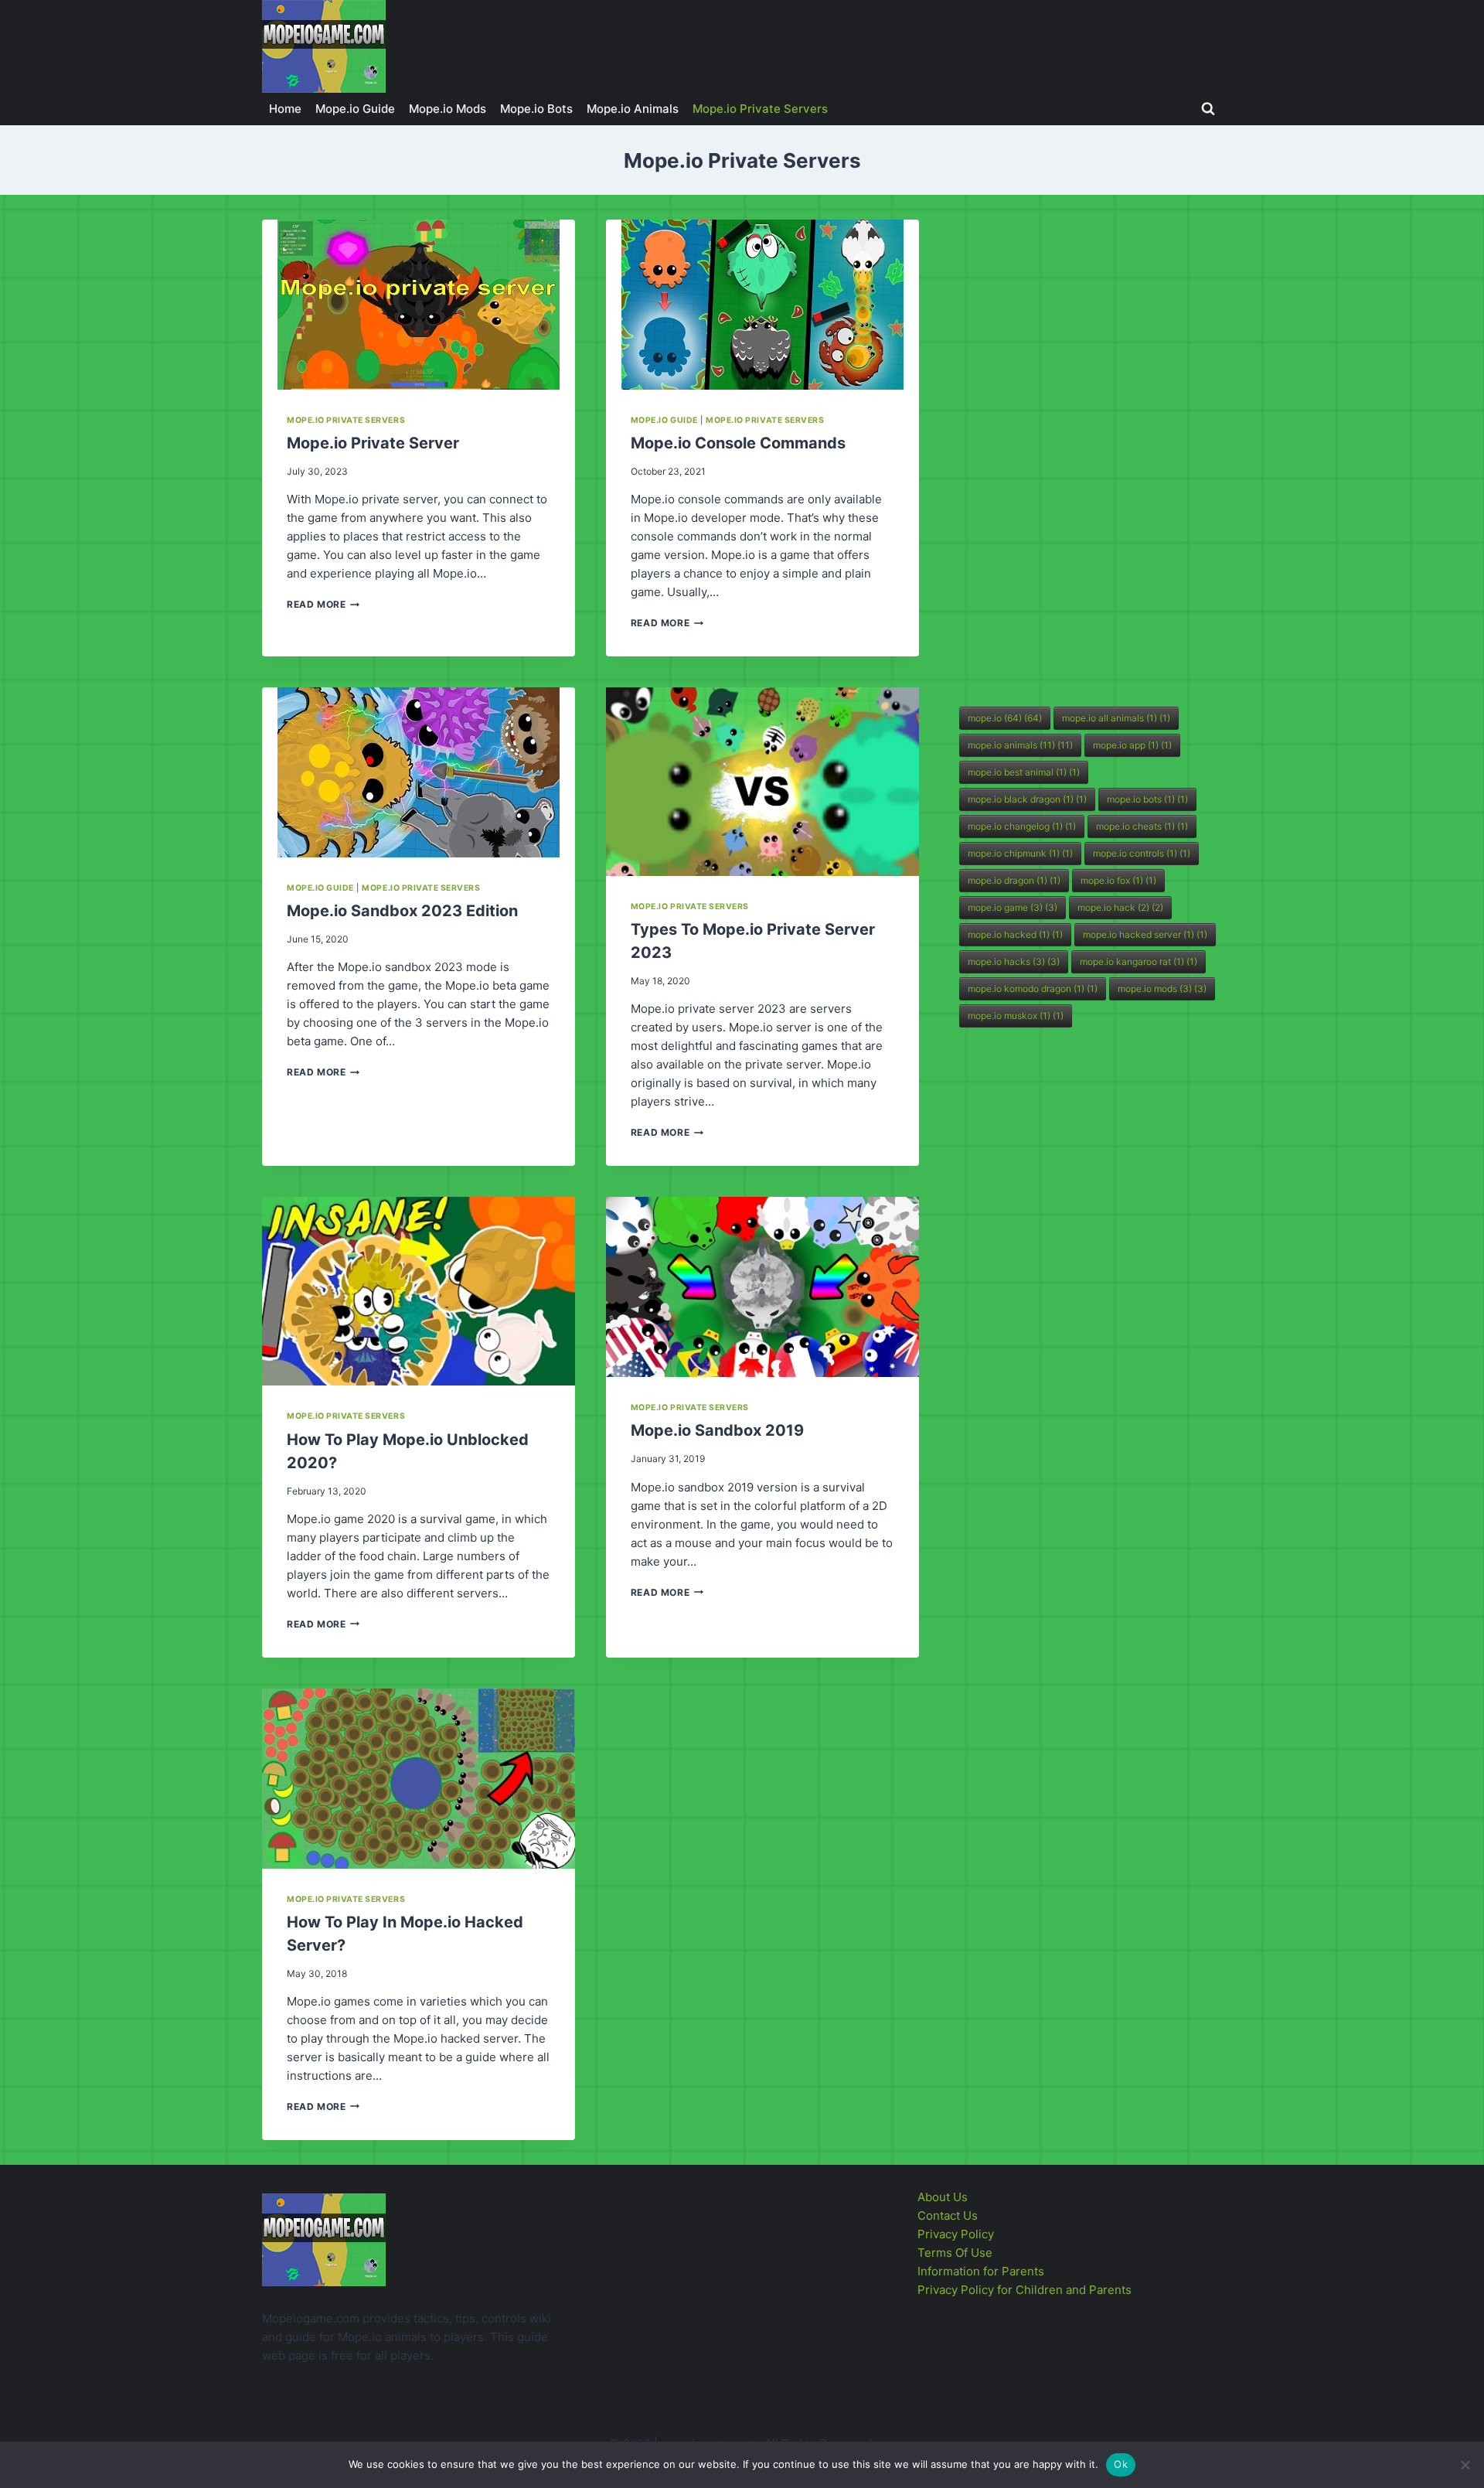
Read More (323, 604)
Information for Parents (981, 2271)
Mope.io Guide (355, 109)
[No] (1465, 2465)
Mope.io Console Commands (738, 443)
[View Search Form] (1208, 109)
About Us (943, 2197)
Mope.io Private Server (373, 443)
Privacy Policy (956, 2234)
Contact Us (948, 2215)
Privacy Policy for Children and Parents (1025, 2290)
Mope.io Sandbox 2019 (717, 1430)
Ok (1121, 2464)
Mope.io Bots (536, 109)
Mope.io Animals (633, 109)
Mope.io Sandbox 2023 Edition (402, 911)
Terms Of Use (955, 2253)
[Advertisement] (1075, 452)
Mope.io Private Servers (760, 109)
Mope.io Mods (448, 109)
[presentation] (419, 305)
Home (285, 109)
